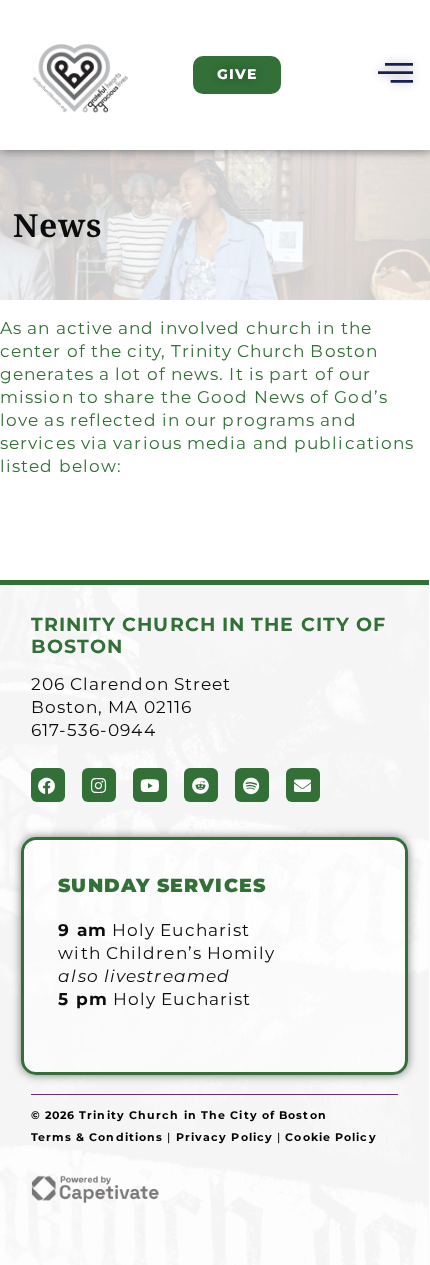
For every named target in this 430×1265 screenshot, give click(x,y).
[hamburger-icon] (392, 75)
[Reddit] (201, 785)
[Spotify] (252, 785)
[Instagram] (99, 785)
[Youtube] (150, 785)
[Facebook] (48, 785)
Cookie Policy (330, 1137)
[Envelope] (303, 785)
